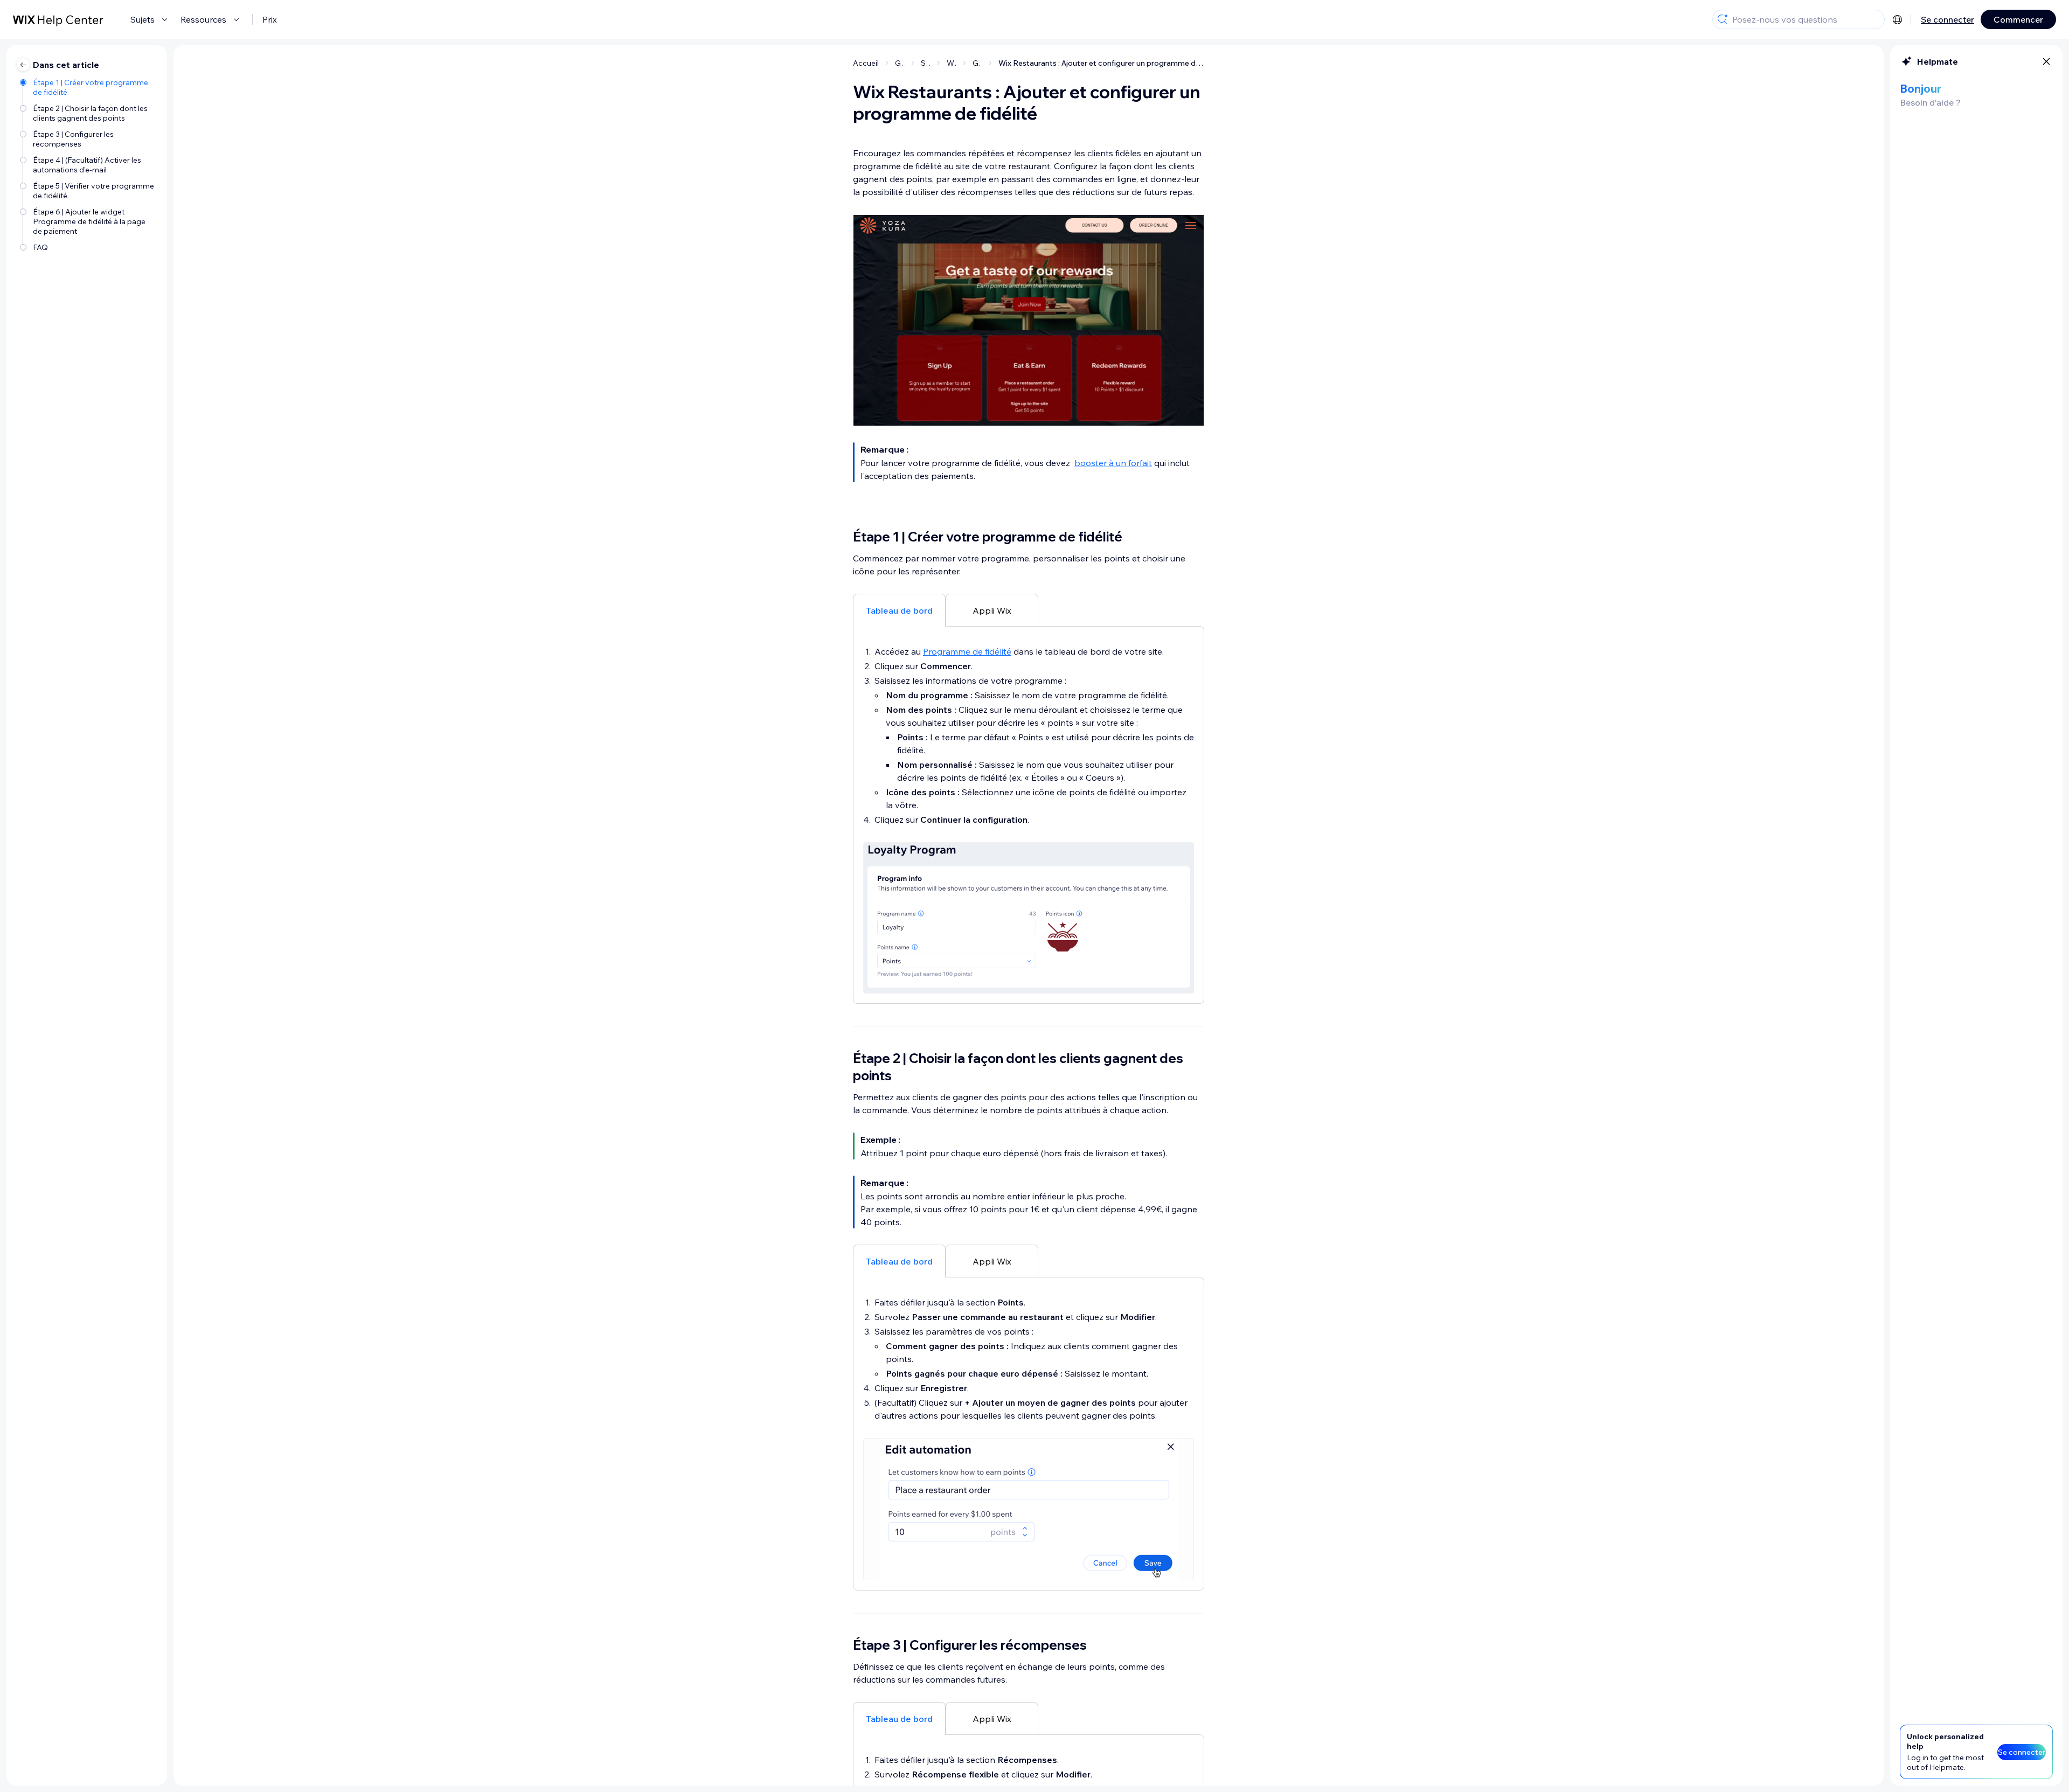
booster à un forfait (1113, 463)
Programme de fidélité (967, 651)
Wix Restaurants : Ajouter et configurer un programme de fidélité (1101, 63)
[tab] (899, 610)
